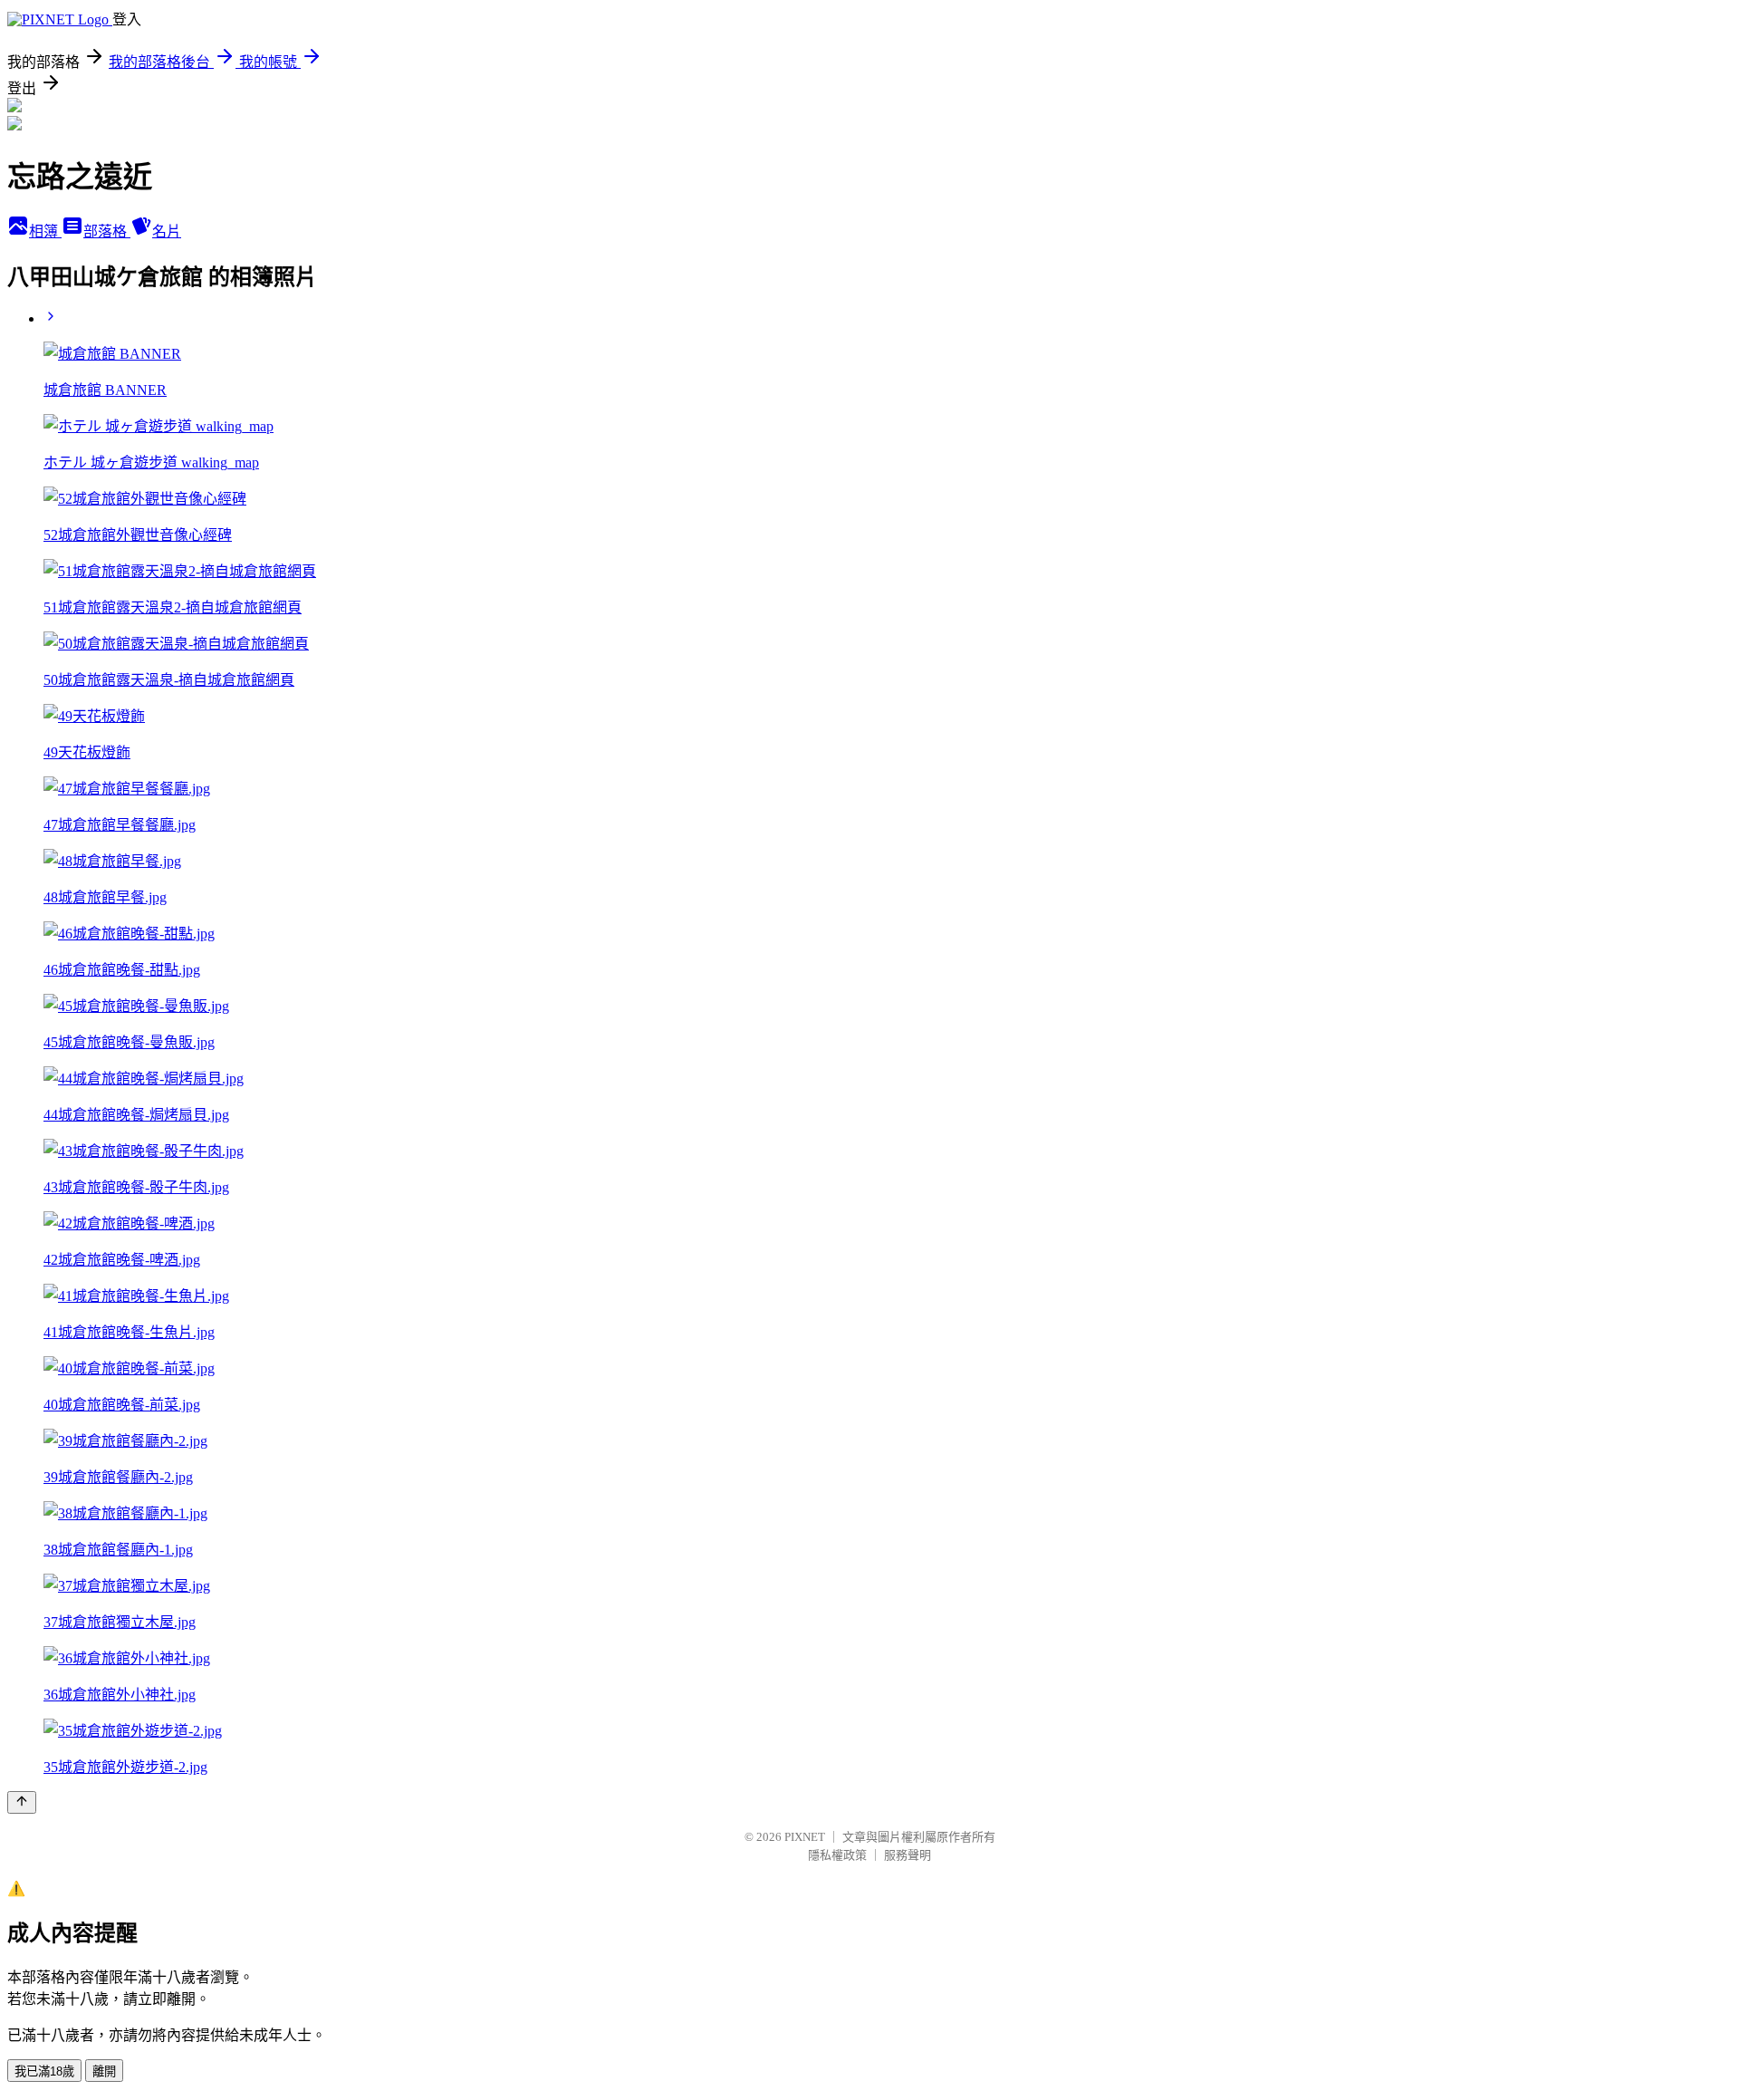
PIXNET (805, 1837)
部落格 (107, 231)
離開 (104, 2071)
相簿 (45, 231)
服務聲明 (908, 1855)
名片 (167, 231)
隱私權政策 (837, 1855)
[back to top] (22, 1802)
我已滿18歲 (44, 2071)
